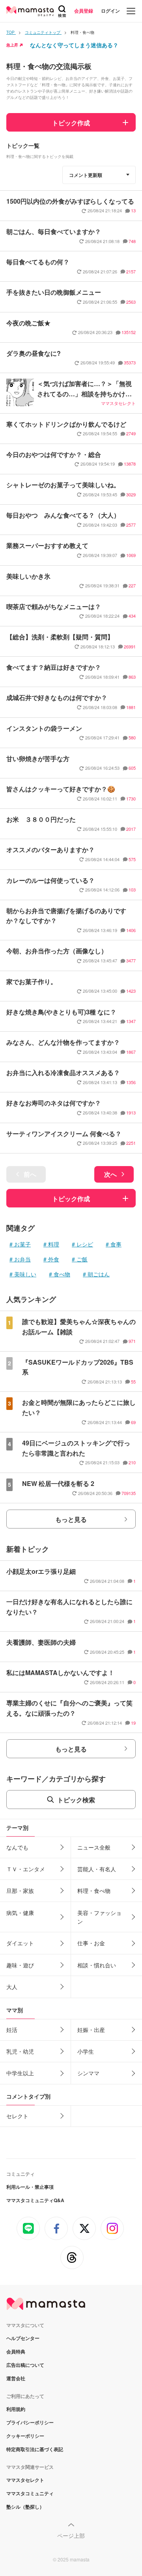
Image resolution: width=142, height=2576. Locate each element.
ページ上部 (71, 2535)
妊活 (12, 2030)
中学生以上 (20, 2073)
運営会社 (16, 2378)
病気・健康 (20, 1913)
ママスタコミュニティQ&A (35, 2200)
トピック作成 (71, 123)
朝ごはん (99, 1274)
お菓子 (22, 1244)
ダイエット (20, 1943)
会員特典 (16, 2351)
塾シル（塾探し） (25, 2507)
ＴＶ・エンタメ (26, 1869)
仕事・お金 (91, 1943)
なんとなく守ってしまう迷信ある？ (74, 45)
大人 (12, 1987)
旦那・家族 (20, 1891)
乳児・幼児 (20, 2051)
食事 (116, 1244)
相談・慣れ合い (97, 1965)
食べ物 (62, 1274)
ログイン (110, 11)
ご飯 (82, 1259)
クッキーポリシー (25, 2436)
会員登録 (84, 11)
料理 (54, 1244)
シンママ (88, 2073)
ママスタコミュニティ (30, 2493)
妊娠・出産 (91, 2030)
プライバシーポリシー (30, 2422)
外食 (54, 1259)
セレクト (17, 2116)
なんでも (17, 1847)
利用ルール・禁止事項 (30, 2187)
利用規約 (16, 2409)
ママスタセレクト (25, 2480)
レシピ (85, 1244)
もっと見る (71, 1519)
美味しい (25, 1274)
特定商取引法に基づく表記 (35, 2449)
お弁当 (22, 1259)
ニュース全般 (94, 1847)
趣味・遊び (20, 1965)
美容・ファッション (99, 1917)
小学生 (86, 2051)
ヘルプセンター (23, 2338)
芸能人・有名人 (97, 1869)
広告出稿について (25, 2365)
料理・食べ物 (94, 1891)
